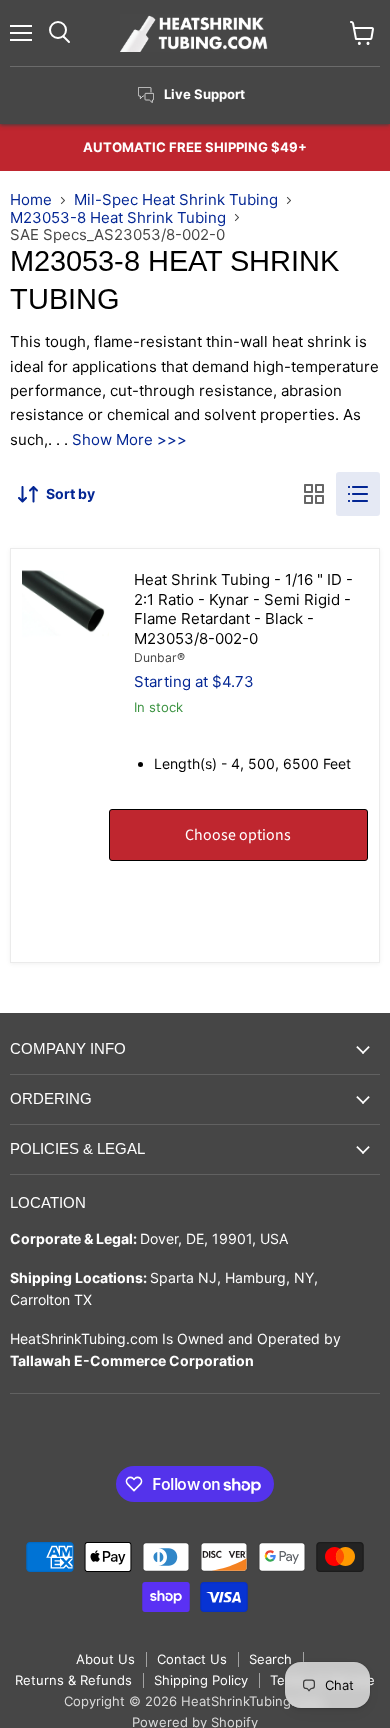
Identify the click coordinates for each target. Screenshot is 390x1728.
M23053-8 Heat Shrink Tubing (118, 217)
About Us (105, 1659)
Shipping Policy (201, 1680)
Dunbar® (159, 657)
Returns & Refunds (73, 1680)
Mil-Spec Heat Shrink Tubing (176, 199)
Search (270, 1659)
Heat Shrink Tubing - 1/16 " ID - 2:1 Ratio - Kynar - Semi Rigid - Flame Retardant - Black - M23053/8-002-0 (243, 609)
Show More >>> (129, 439)
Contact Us (192, 1659)
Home (31, 199)
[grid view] (314, 494)
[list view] (358, 494)
